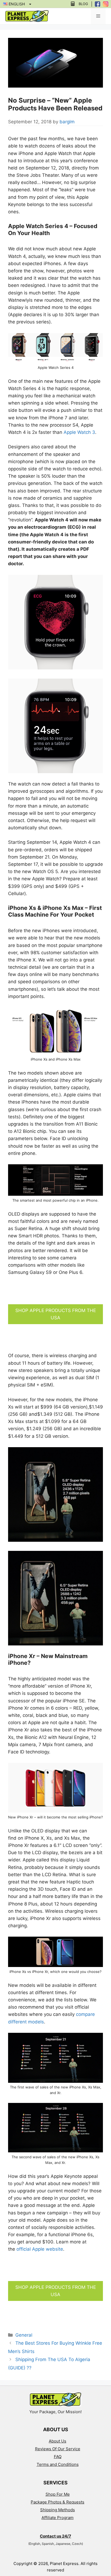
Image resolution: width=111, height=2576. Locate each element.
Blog (83, 4)
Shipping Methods (58, 2510)
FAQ (58, 2457)
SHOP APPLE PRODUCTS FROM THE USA (56, 1314)
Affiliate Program (58, 2518)
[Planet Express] (27, 16)
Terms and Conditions (58, 2464)
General (24, 2335)
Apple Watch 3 (79, 432)
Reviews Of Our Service (58, 2449)
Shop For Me (58, 2494)
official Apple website (40, 2249)
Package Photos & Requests (58, 2502)
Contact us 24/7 (55, 2536)
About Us (58, 2441)
